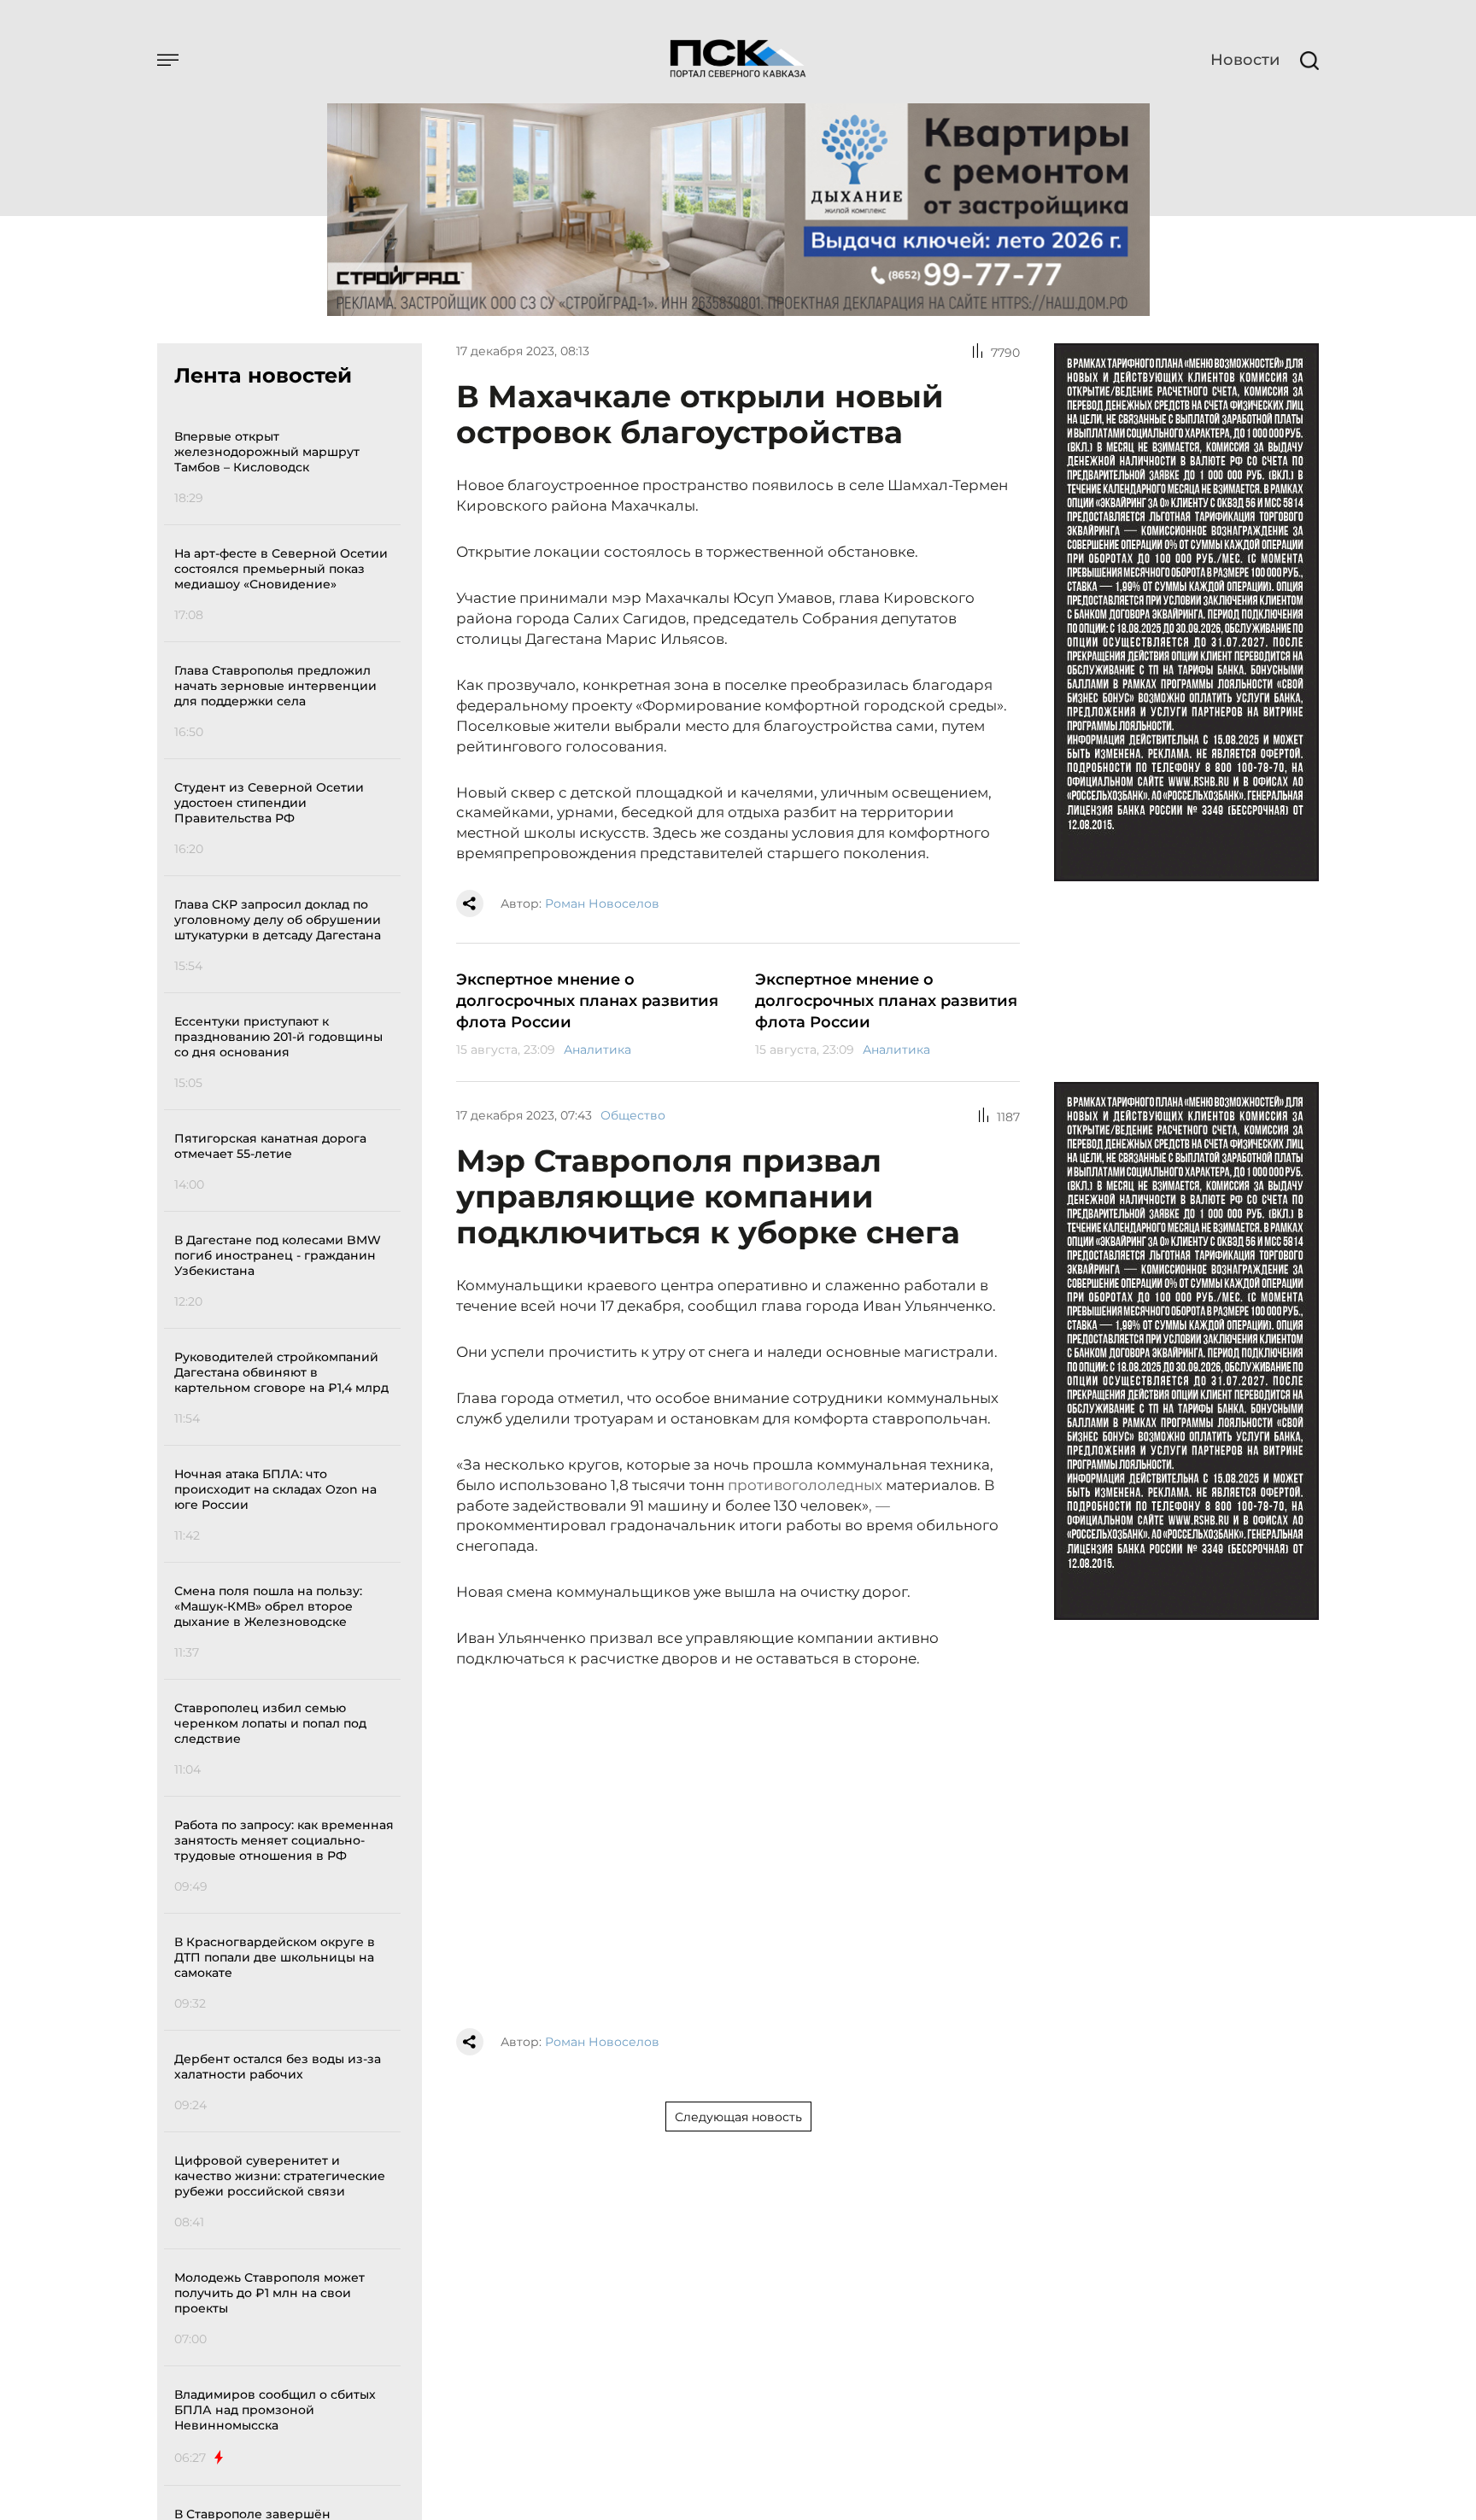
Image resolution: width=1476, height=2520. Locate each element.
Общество (633, 1115)
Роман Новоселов (602, 903)
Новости (1245, 60)
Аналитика (597, 1050)
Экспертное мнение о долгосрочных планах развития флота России (587, 1001)
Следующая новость (738, 2117)
